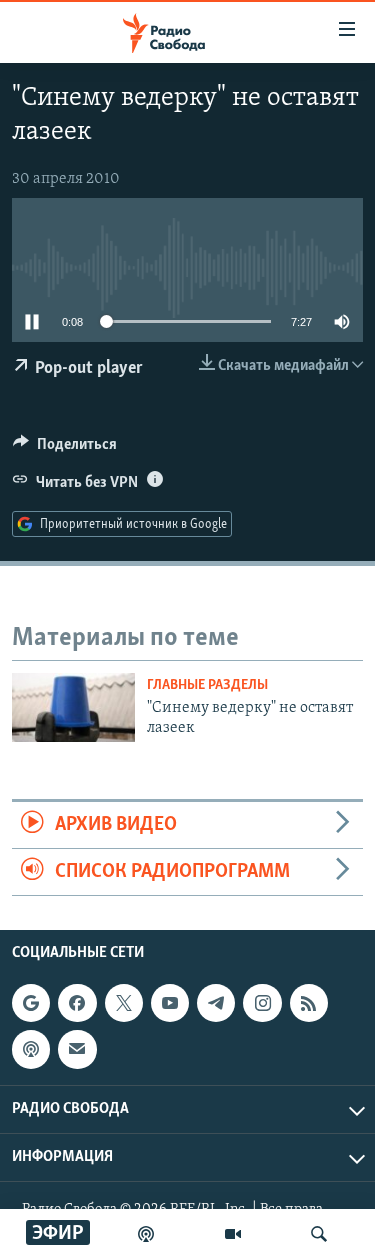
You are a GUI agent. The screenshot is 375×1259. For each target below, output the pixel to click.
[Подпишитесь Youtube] (170, 1003)
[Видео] (233, 1234)
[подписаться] (77, 1050)
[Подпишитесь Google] (31, 1003)
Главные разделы (207, 685)
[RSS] (309, 1003)
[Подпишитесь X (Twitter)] (124, 1003)
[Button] (65, 449)
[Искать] (319, 1234)
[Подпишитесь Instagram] (262, 1003)
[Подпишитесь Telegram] (216, 1003)
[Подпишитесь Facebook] (77, 1003)
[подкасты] (146, 1234)
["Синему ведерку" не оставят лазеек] (73, 707)
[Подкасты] (31, 1050)
